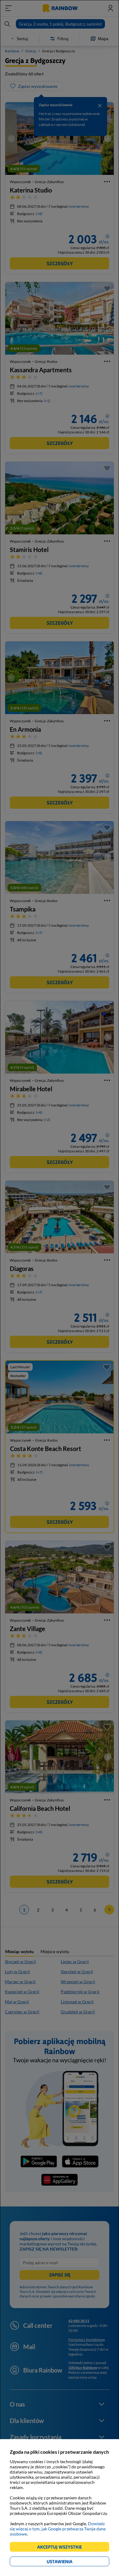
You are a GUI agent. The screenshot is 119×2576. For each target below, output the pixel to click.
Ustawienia (70, 2562)
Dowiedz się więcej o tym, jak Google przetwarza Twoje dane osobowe (58, 2529)
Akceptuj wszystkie (62, 2548)
